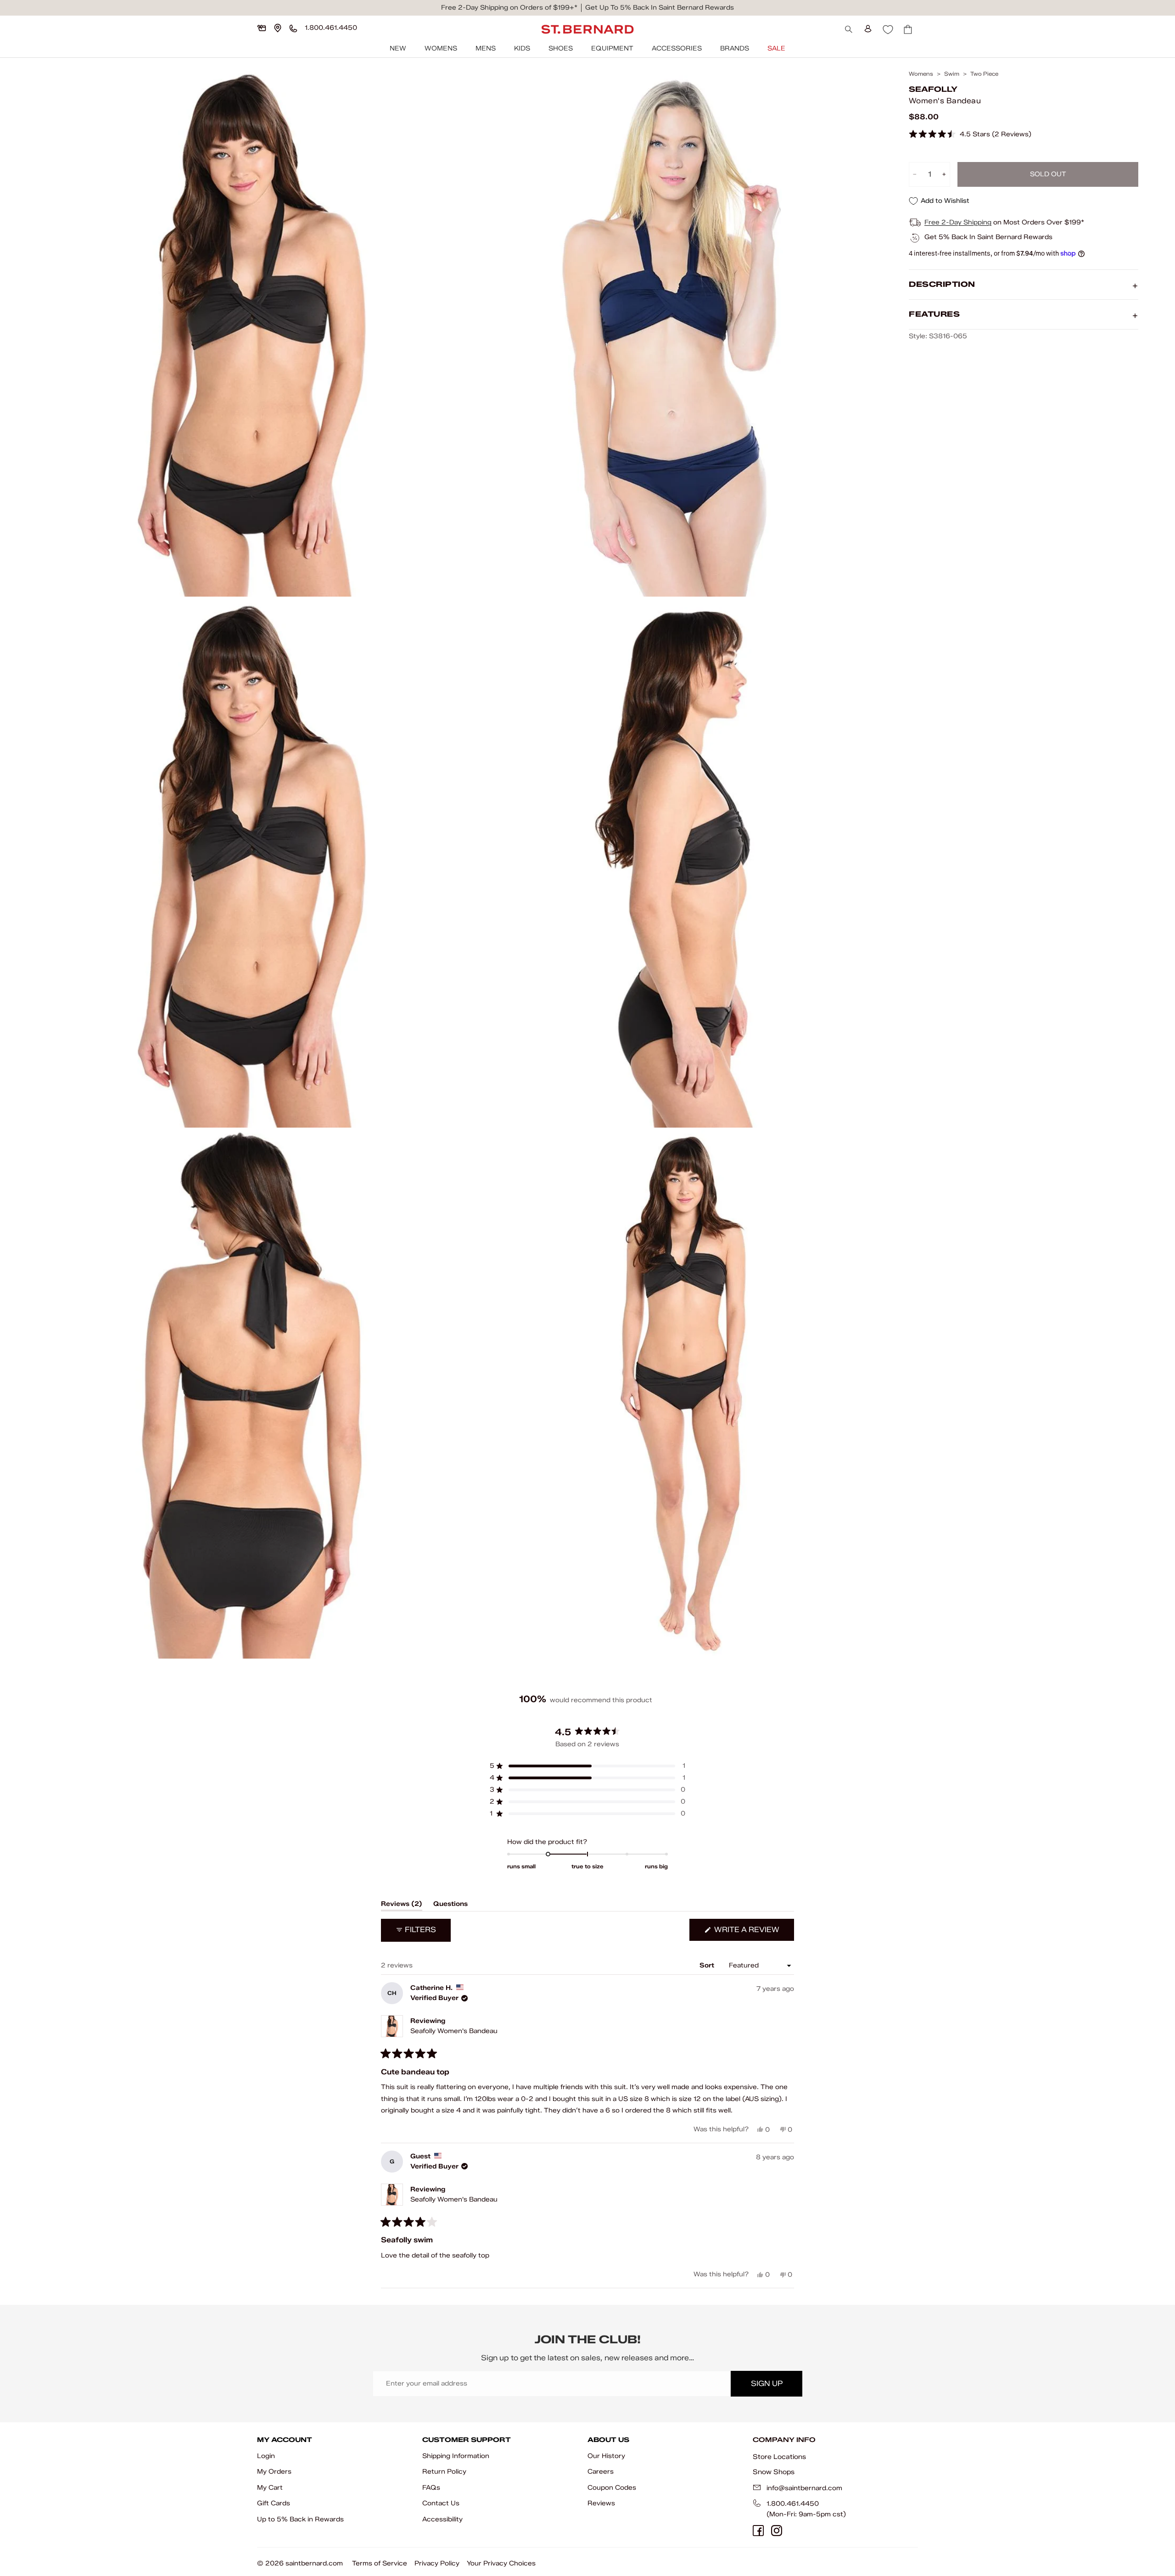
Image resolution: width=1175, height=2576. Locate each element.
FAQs (431, 2488)
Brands (735, 48)
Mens (486, 48)
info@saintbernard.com (804, 2488)
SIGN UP (767, 2383)
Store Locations (779, 2457)
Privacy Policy (437, 2563)
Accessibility (442, 2519)
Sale (776, 48)
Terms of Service (380, 2563)
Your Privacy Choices (501, 2563)
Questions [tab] (450, 1905)
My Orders (274, 2472)
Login (266, 2456)
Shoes (561, 48)
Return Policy (444, 2472)
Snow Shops (774, 2472)
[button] (970, 135)
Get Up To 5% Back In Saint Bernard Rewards (660, 8)
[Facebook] (758, 2531)
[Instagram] (777, 2531)
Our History (606, 2456)
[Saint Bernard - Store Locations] (278, 28)
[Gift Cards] (262, 28)
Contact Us (441, 2503)
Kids (522, 48)
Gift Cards (274, 2503)
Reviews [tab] (402, 1905)
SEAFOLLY (933, 89)
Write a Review (753, 1933)
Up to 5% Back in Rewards (300, 2519)
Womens (441, 48)
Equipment (612, 48)
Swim (952, 74)
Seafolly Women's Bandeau (454, 2031)
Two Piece (984, 74)
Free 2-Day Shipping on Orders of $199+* (509, 8)
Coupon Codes (612, 2488)
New (398, 48)
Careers (601, 2472)
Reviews (601, 2503)
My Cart (270, 2488)
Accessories (677, 48)
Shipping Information (456, 2456)
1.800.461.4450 (793, 2504)
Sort (708, 1965)
